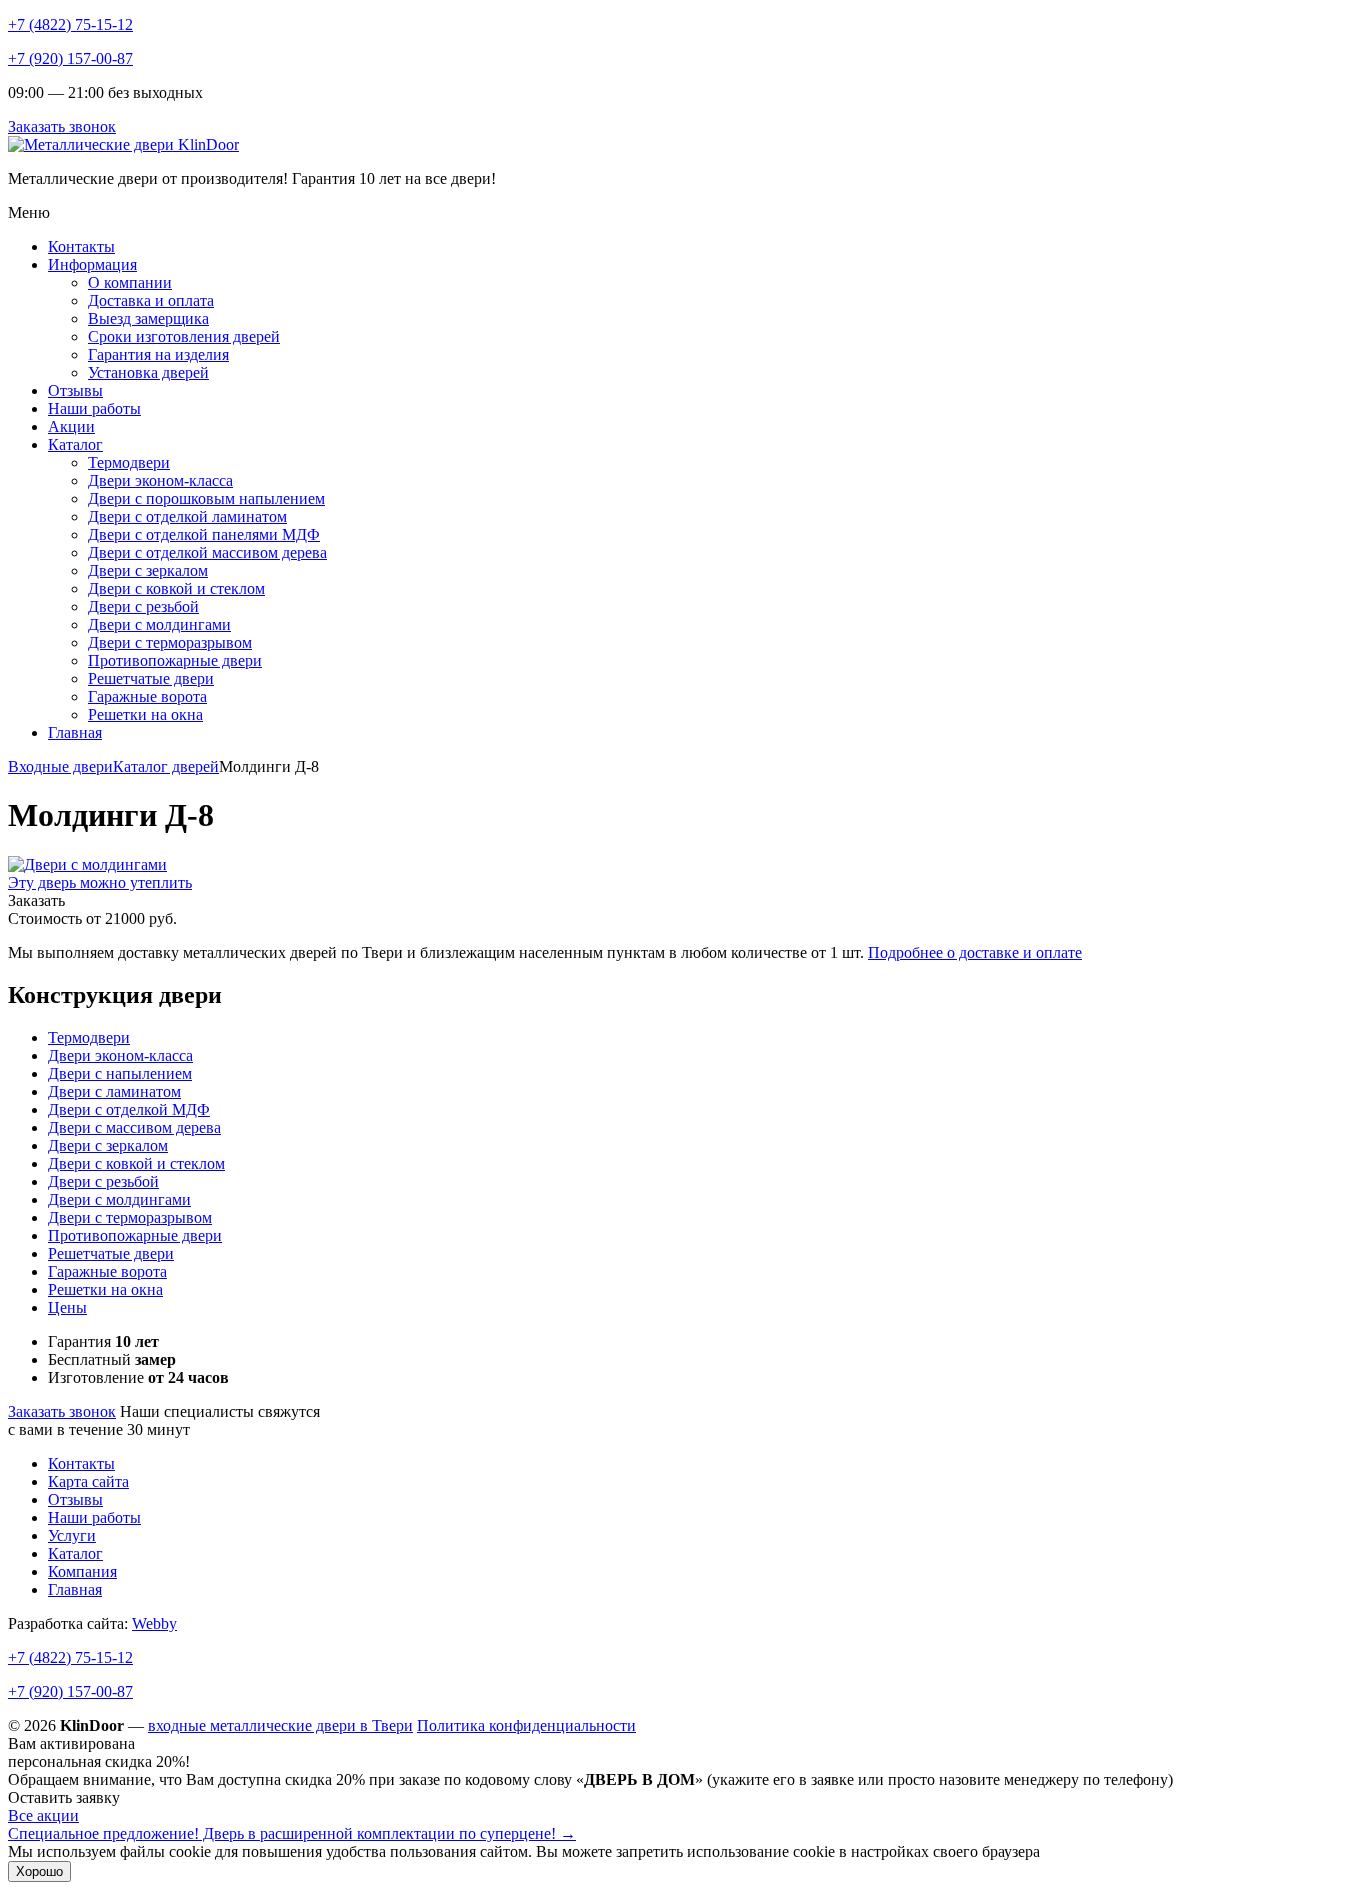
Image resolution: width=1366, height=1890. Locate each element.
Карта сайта (88, 1481)
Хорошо (39, 1871)
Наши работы (94, 408)
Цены (67, 1307)
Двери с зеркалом (148, 570)
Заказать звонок (62, 126)
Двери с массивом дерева (134, 1127)
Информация (92, 264)
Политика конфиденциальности (526, 1725)
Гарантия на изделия (158, 354)
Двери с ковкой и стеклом (176, 588)
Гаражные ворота (147, 696)
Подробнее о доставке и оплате (975, 952)
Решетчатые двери (151, 678)
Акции (71, 426)
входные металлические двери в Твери (280, 1725)
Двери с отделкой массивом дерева (207, 552)
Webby (154, 1623)
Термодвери (129, 462)
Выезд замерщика (148, 318)
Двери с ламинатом (114, 1091)
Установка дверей (148, 372)
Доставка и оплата (151, 300)
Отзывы (75, 390)
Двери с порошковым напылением (206, 498)
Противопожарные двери (175, 660)
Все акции (43, 1815)
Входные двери (60, 766)
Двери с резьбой (143, 606)
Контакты (81, 246)
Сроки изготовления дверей (184, 336)
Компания (82, 1571)
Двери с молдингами (159, 624)
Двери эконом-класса (160, 480)
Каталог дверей (166, 766)
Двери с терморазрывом (170, 642)
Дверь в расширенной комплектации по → (292, 1833)
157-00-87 (70, 1691)
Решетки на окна (145, 714)
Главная (75, 732)
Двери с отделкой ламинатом (187, 516)
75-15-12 (70, 1657)
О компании (130, 282)
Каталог (75, 444)
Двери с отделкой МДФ (129, 1109)
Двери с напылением (120, 1073)
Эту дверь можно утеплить (100, 882)
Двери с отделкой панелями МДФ (204, 534)
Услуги (72, 1535)
